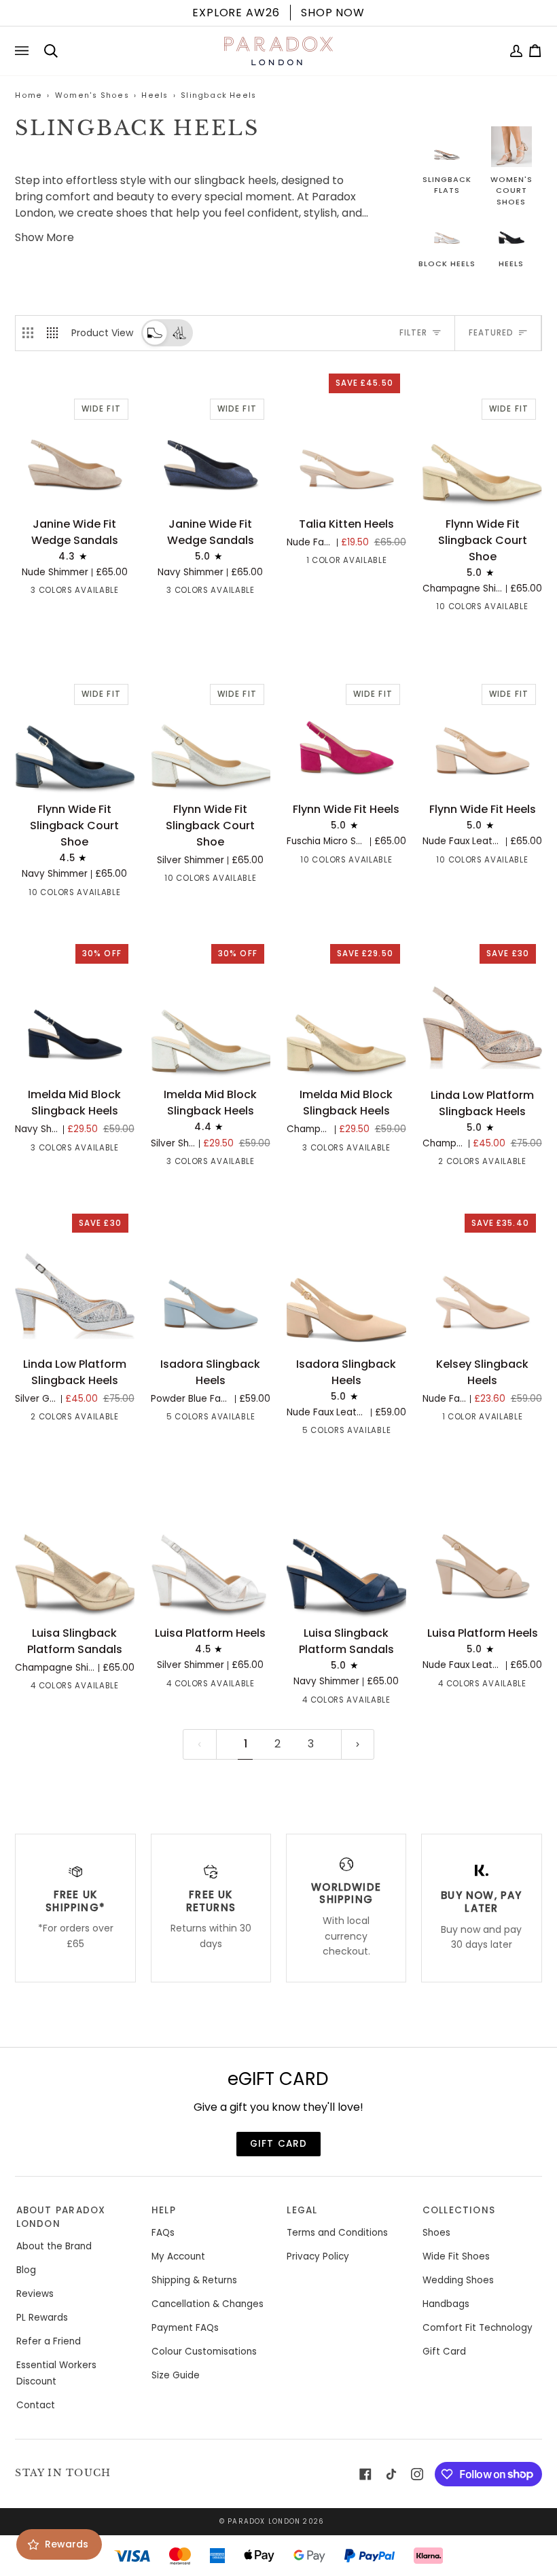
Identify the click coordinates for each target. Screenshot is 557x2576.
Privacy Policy (318, 2256)
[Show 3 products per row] (28, 333)
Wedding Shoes (458, 2280)
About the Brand (54, 2246)
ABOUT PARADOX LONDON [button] (61, 2217)
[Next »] (358, 1744)
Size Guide (176, 2375)
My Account (178, 2256)
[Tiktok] (391, 2474)
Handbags (446, 2304)
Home (29, 95)
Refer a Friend (49, 2341)
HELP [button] (164, 2210)
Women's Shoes (92, 95)
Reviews (35, 2294)
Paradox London (264, 2521)
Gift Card (444, 2352)
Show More (44, 237)
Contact (36, 2405)
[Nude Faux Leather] (163, 1419)
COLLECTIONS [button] (459, 2210)
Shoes (436, 2233)
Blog (26, 2270)
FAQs (163, 2233)
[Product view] (155, 333)
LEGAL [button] (302, 2210)
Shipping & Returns (194, 2280)
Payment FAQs (185, 2328)
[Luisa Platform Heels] (210, 1551)
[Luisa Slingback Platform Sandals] (74, 1551)
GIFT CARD (279, 2144)
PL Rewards (42, 2318)
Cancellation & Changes (208, 2304)
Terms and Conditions (337, 2233)
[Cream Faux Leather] (435, 609)
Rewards (67, 2544)
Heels (155, 95)
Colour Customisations (204, 2352)
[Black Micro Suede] (261, 1419)
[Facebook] (365, 2474)
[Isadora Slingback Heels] (210, 1282)
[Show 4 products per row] (56, 333)
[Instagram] (417, 2474)
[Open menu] (24, 51)
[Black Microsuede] (533, 609)
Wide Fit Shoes (456, 2256)
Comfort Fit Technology (478, 2328)
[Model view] (179, 333)
